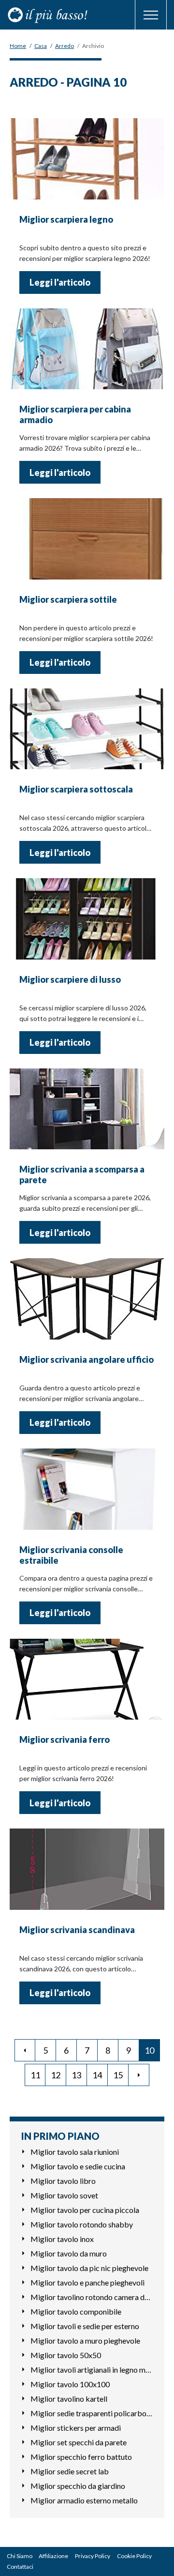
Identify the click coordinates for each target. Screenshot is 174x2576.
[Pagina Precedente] (25, 2050)
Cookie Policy (134, 2556)
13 (76, 2075)
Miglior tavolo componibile (76, 2311)
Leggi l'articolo (60, 282)
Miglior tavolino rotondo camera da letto (92, 2297)
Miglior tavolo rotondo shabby (82, 2224)
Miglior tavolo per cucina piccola (85, 2210)
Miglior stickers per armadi (76, 2428)
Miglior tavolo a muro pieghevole (85, 2340)
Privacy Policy (93, 2556)
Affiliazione (53, 2556)
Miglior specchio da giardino (78, 2486)
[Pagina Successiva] (139, 2075)
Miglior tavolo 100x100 (70, 2384)
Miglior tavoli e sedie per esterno (85, 2326)
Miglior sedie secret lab (70, 2471)
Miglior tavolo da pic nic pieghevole (89, 2268)
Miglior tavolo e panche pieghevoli (87, 2282)
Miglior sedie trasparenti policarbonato (92, 2413)
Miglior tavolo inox (62, 2239)
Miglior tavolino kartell (69, 2399)
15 (118, 2075)
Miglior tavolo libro (63, 2181)
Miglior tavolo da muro (69, 2253)
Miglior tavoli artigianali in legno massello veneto (92, 2370)
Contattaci (20, 2567)
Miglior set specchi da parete (79, 2442)
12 (56, 2075)
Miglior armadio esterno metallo (84, 2500)
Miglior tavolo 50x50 (66, 2355)
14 (97, 2075)
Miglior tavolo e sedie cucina (78, 2166)
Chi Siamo (20, 2556)
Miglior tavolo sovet (64, 2195)
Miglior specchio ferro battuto (81, 2457)
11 (35, 2075)
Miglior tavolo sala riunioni (75, 2152)
